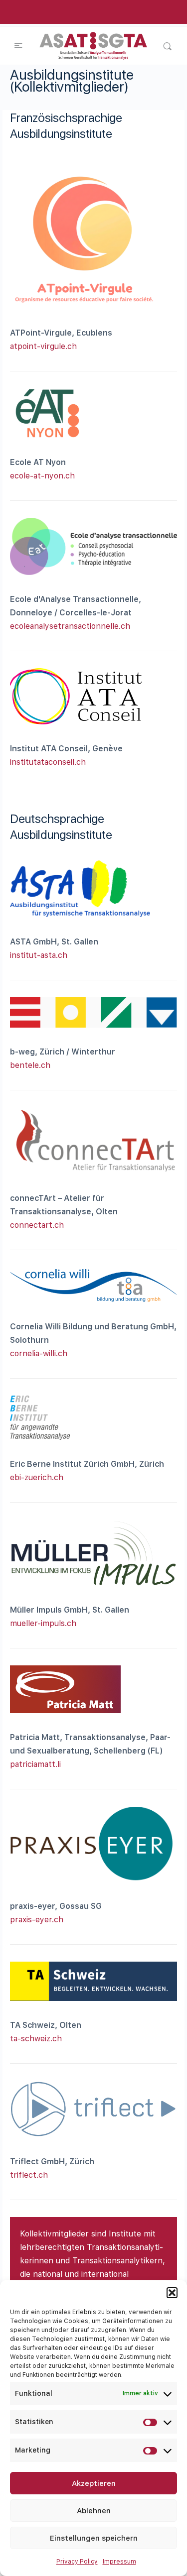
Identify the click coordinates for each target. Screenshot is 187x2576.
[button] (172, 2293)
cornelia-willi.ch (39, 1353)
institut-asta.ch (39, 955)
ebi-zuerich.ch (37, 1477)
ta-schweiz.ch (36, 2039)
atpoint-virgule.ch (43, 346)
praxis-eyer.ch (37, 1920)
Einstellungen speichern (94, 2538)
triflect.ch (29, 2175)
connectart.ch (37, 1225)
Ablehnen (94, 2511)
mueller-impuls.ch (43, 1623)
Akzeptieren (94, 2483)
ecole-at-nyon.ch (42, 476)
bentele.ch (30, 1065)
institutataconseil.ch (48, 762)
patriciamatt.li (35, 1764)
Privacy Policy (77, 2562)
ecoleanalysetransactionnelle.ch (70, 626)
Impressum (119, 2562)
